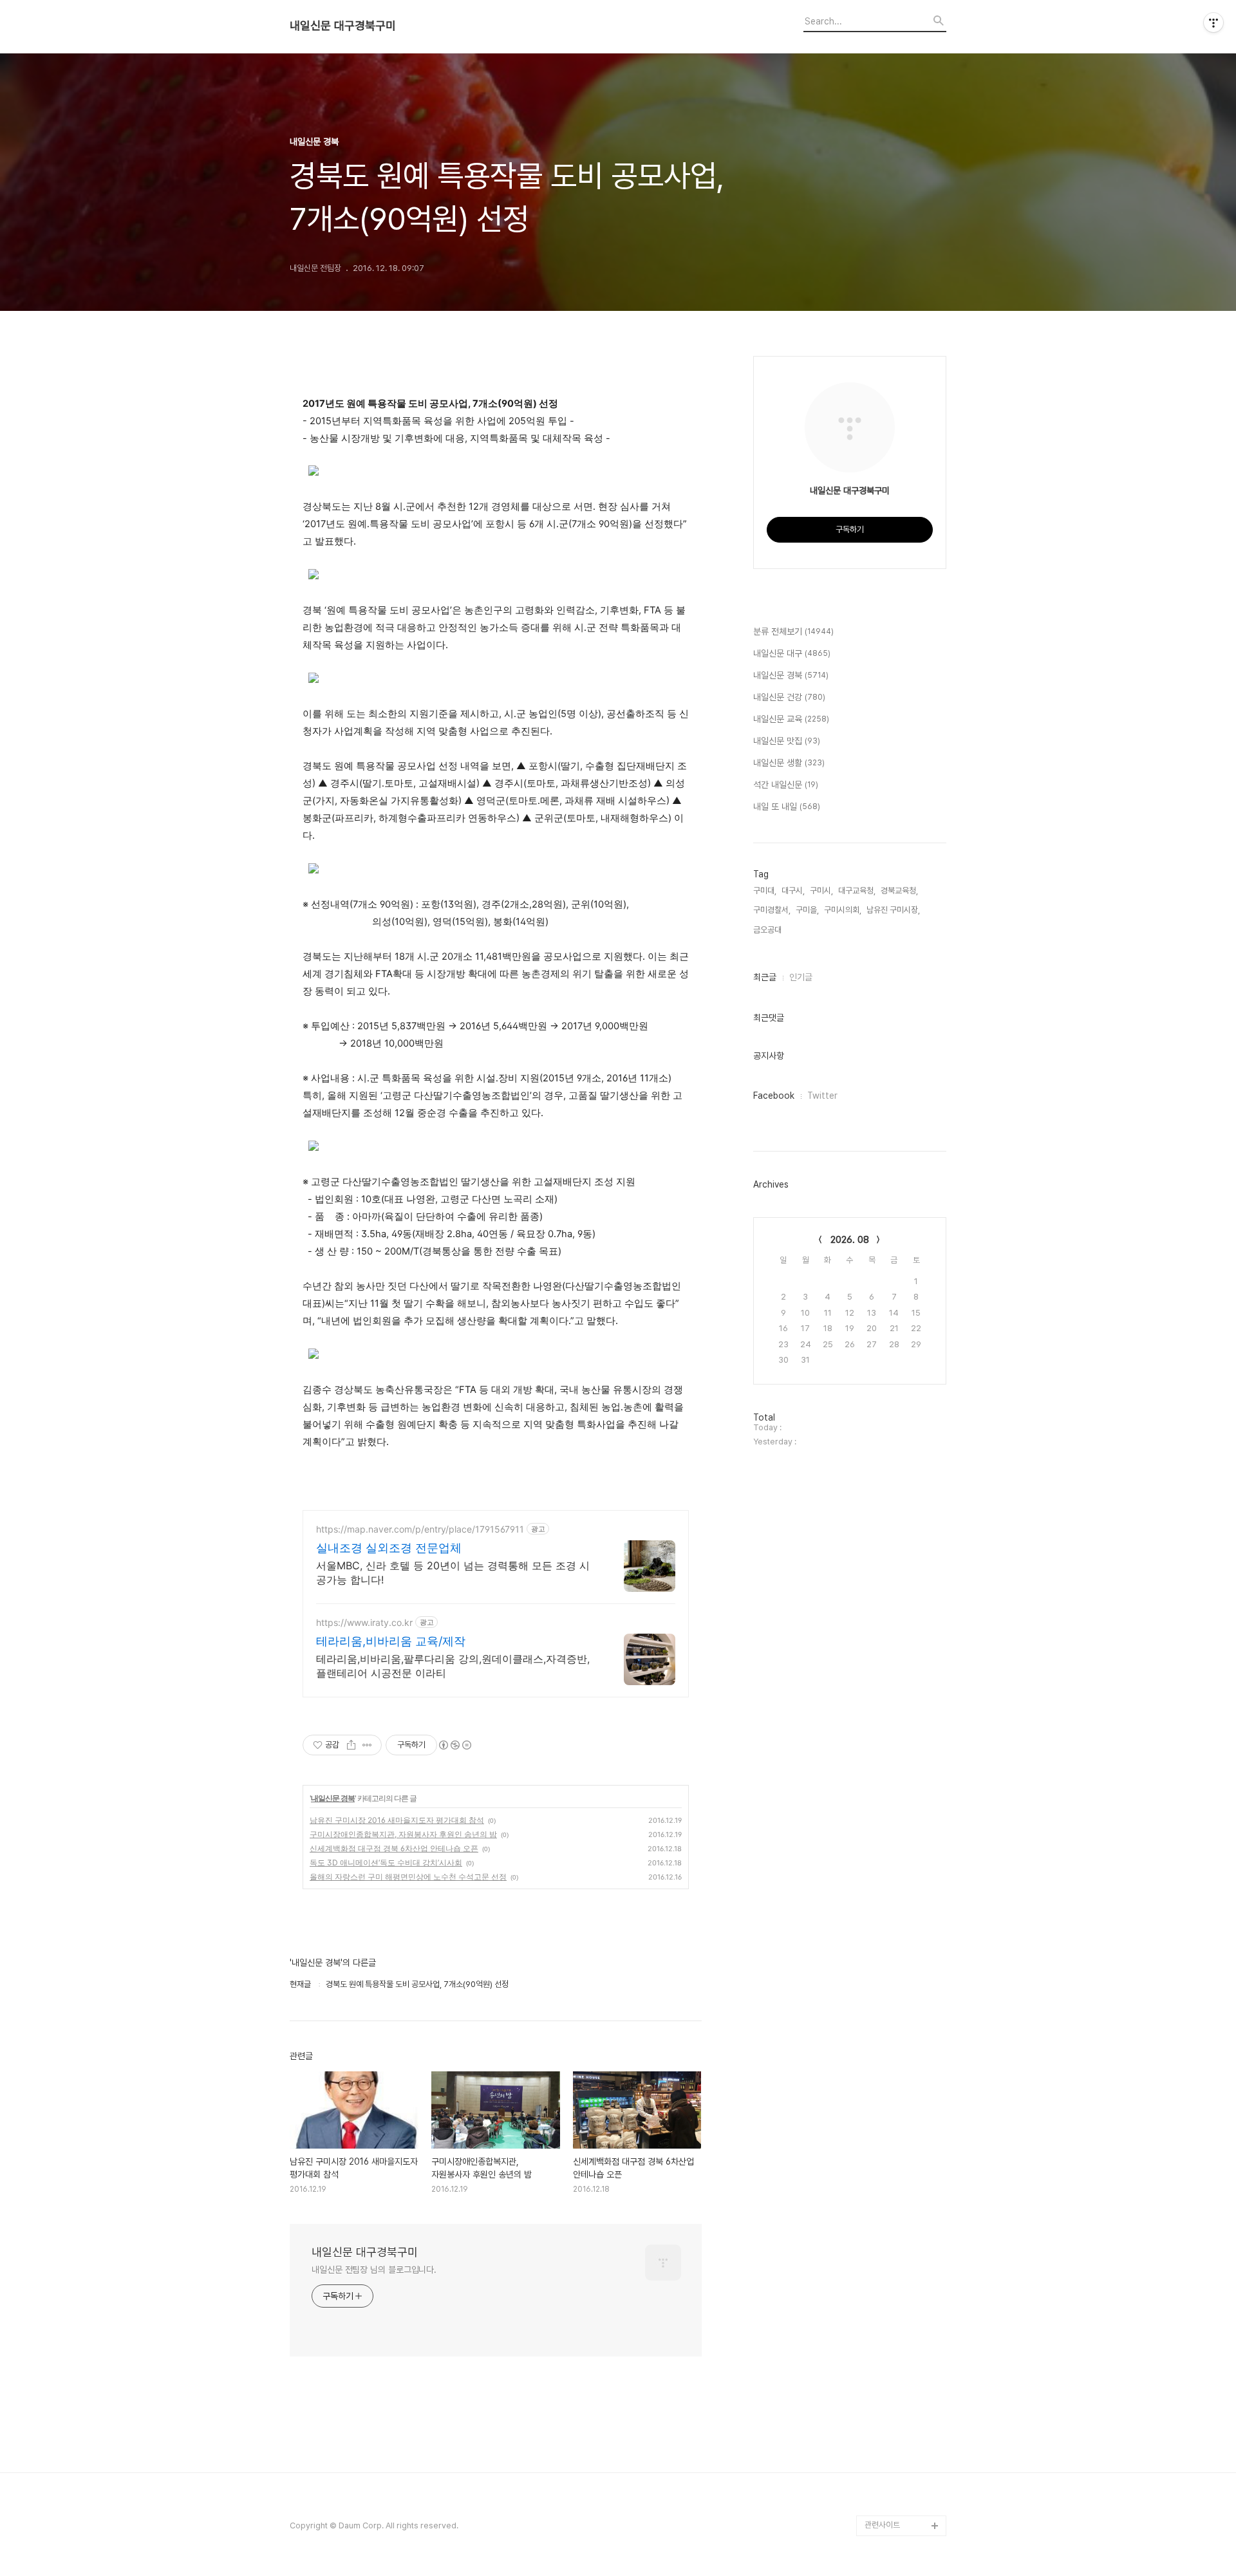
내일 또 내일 (787, 807)
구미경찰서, (772, 910)
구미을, (807, 910)
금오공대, (768, 930)
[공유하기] (351, 1745)
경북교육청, (899, 891)
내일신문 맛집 (787, 741)
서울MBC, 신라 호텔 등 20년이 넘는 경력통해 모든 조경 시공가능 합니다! (453, 1573)
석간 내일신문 (786, 785)
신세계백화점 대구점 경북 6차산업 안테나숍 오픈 (394, 1848)
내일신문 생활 (789, 763)
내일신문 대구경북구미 (343, 26)
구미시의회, (843, 910)
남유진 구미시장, (893, 910)
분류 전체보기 (793, 631)
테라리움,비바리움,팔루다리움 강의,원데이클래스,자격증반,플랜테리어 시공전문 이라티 (453, 1666)
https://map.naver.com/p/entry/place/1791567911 (420, 1529)
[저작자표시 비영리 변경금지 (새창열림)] (454, 1745)
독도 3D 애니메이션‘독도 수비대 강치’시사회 (386, 1862)
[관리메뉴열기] (1213, 23)
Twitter (822, 1096)
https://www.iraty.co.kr (364, 1622)
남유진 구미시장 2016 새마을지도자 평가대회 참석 (397, 1820)
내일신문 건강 (789, 697)
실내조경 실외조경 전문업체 (389, 1548)
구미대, (765, 891)
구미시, (821, 891)
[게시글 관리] (367, 1745)
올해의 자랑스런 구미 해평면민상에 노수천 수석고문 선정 (408, 1877)
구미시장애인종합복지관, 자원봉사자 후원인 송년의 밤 (403, 1834)
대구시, (793, 891)
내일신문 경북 (333, 1798)
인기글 (801, 977)
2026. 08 (850, 1240)
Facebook (774, 1096)
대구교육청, (857, 891)
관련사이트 (882, 2525)
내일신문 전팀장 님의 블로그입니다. (374, 2270)
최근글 (765, 977)
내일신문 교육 (791, 719)
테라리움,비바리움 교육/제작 (391, 1641)
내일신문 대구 (792, 653)
